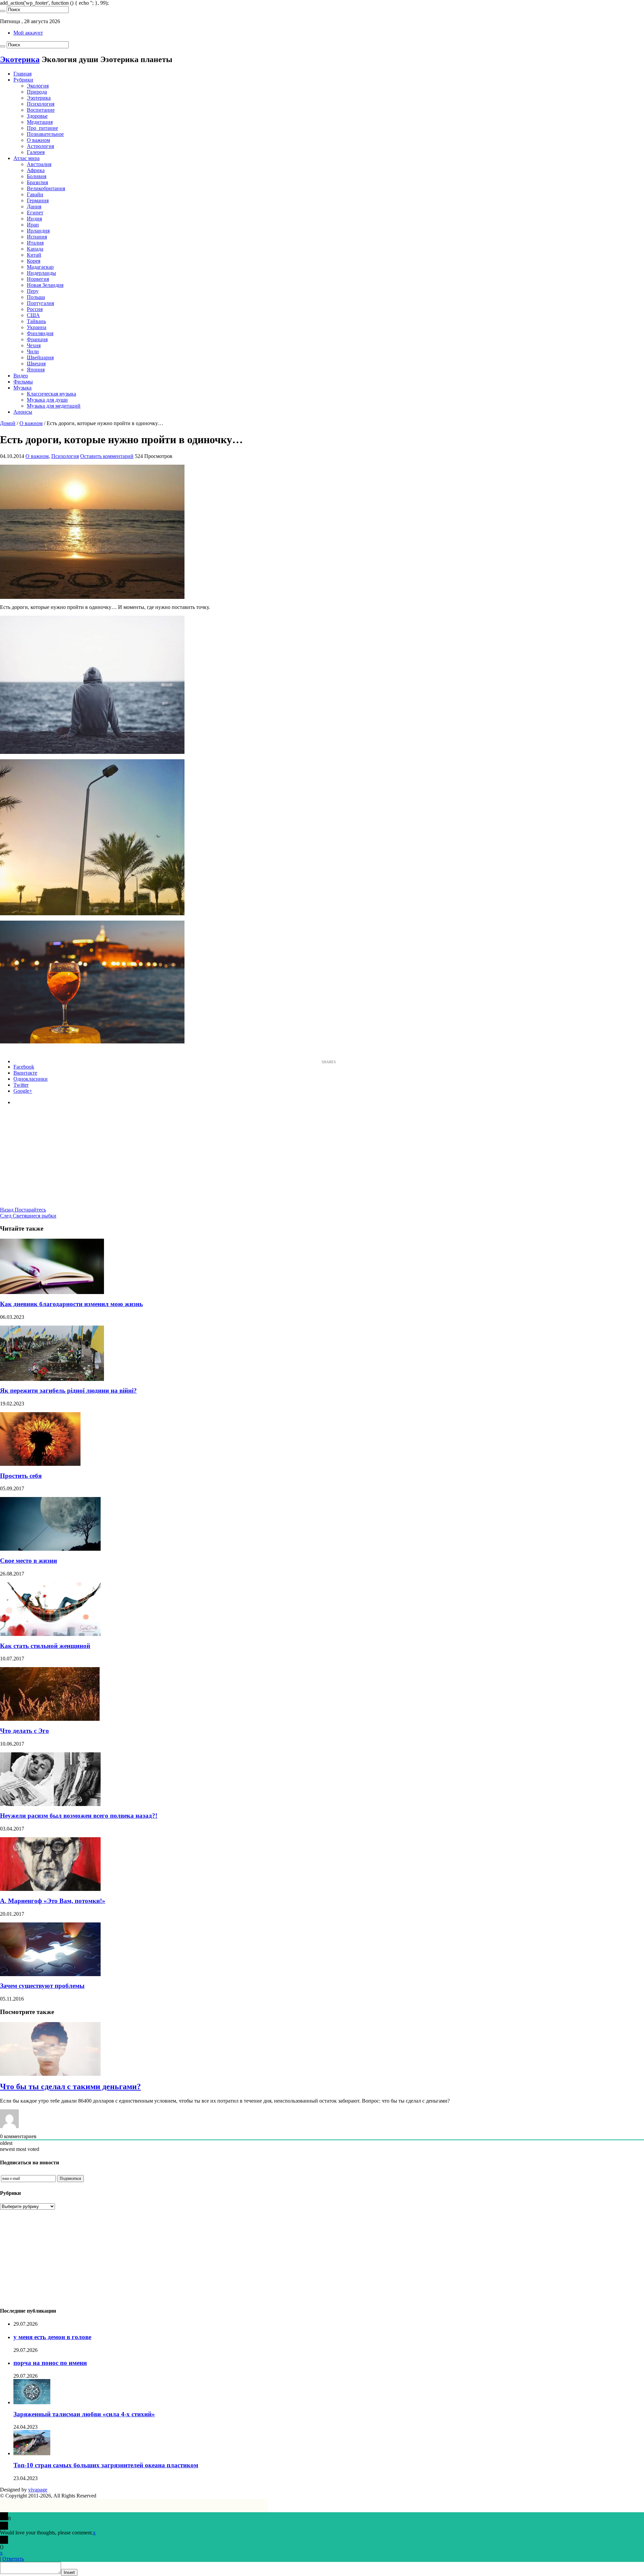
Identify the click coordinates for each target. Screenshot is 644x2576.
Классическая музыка (51, 394)
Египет (35, 213)
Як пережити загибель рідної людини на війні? (68, 1390)
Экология (38, 86)
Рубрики (23, 80)
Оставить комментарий (107, 456)
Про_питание (42, 128)
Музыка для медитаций (54, 406)
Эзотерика (39, 98)
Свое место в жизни (29, 1561)
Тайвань (36, 321)
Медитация (40, 122)
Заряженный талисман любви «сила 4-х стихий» (84, 2414)
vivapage (38, 2490)
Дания (34, 207)
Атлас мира (26, 158)
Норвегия (38, 279)
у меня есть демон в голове (52, 2337)
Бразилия (37, 182)
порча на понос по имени (50, 2363)
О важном (38, 140)
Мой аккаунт (28, 33)
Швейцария (40, 357)
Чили (33, 351)
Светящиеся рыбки (28, 1216)
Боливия (37, 176)
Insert (69, 2572)
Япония (36, 370)
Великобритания (46, 188)
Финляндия (40, 333)
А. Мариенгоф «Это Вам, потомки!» (53, 1901)
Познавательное (45, 134)
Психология (41, 104)
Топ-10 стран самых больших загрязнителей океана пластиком (106, 2465)
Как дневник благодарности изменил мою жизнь (71, 1304)
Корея (34, 261)
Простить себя (21, 1476)
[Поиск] (3, 11)
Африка (36, 170)
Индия (34, 219)
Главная (22, 74)
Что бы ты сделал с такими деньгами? (70, 2086)
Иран (33, 225)
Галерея (36, 152)
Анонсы (23, 412)
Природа (37, 92)
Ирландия (38, 231)
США (33, 315)
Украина (37, 327)
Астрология (40, 146)
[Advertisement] (322, 1160)
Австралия (39, 164)
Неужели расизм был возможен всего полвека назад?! (79, 1816)
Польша (36, 297)
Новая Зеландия (45, 285)
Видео (21, 376)
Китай (34, 255)
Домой (8, 423)
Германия (38, 200)
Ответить (13, 2559)
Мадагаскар (40, 267)
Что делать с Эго (24, 1731)
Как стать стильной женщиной (45, 1646)
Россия (35, 309)
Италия (35, 243)
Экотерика (20, 59)
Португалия (40, 303)
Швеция (36, 364)
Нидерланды (41, 273)
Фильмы (23, 382)
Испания (37, 237)
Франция (37, 339)
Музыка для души (47, 400)
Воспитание (41, 110)
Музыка (22, 388)
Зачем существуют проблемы (42, 1986)
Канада (35, 249)
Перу (33, 291)
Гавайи (35, 194)
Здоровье (37, 116)
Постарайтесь (23, 1210)
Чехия (34, 345)
